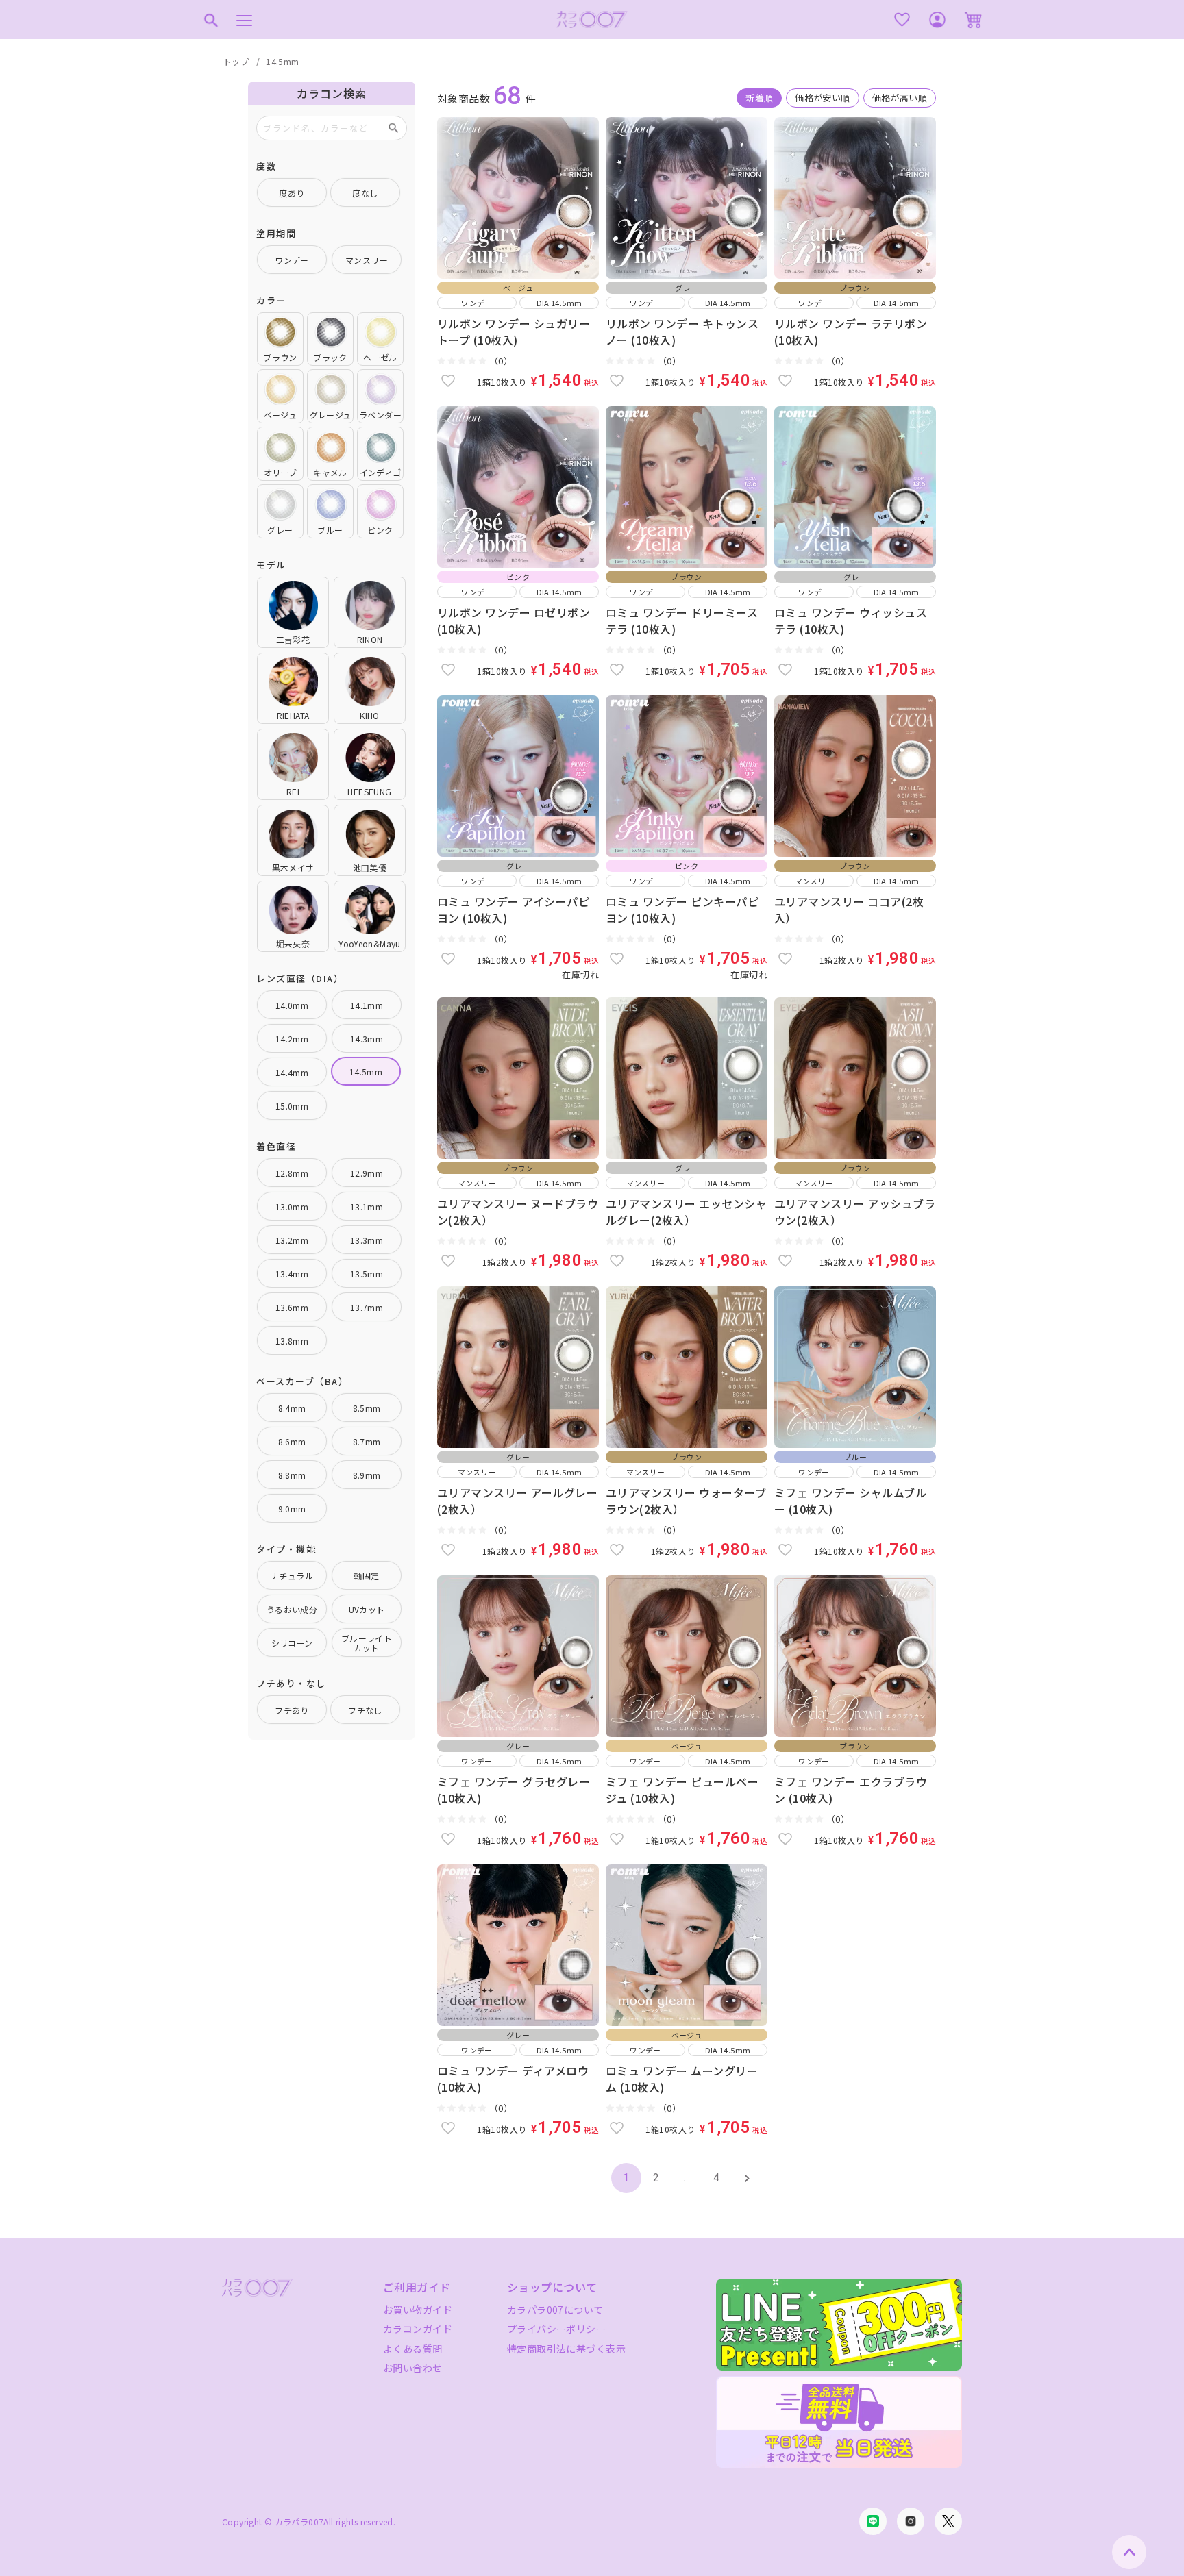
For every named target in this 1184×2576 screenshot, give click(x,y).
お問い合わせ (413, 2368)
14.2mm (292, 1039)
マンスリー (367, 260)
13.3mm (367, 1240)
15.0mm (292, 1106)
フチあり (292, 1710)
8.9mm (367, 1475)
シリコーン (292, 1643)
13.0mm (292, 1206)
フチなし (365, 1710)
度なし (365, 193)
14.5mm (366, 1072)
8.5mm (367, 1408)
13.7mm (367, 1307)
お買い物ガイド (418, 2310)
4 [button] (716, 2178)
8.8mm (292, 1475)
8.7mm (367, 1441)
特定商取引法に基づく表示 (566, 2349)
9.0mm (292, 1509)
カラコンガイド (418, 2329)
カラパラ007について (555, 2310)
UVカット (367, 1609)
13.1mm (367, 1206)
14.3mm (367, 1039)
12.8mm (292, 1173)
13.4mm (292, 1274)
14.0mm (292, 1005)
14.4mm (292, 1072)
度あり (292, 193)
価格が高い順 (900, 98)
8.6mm (292, 1441)
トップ (236, 61)
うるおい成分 (292, 1609)
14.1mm (367, 1005)
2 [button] (656, 2178)
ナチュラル (292, 1576)
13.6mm (292, 1307)
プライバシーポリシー (556, 2329)
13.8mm (292, 1341)
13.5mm (367, 1274)
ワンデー (292, 260)
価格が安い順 (822, 98)
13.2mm (292, 1240)
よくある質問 (413, 2349)
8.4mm (292, 1408)
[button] (747, 2178)
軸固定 (366, 1576)
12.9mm (367, 1173)
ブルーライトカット (367, 1643)
